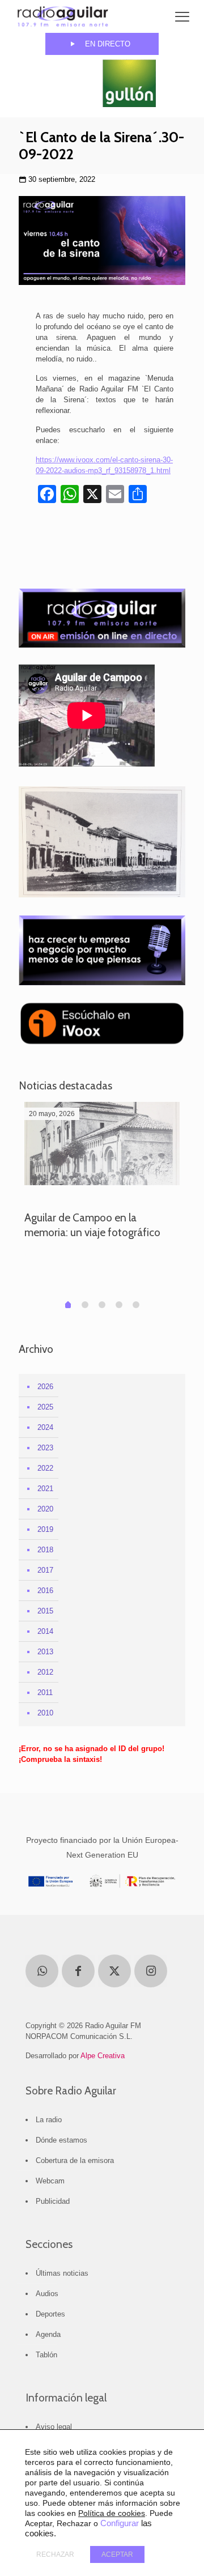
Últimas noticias (62, 2273)
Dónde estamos (61, 2140)
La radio (49, 2120)
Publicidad (53, 2201)
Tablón (46, 2355)
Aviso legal (54, 2427)
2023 (45, 1448)
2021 (45, 1489)
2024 (45, 1427)
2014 (45, 1631)
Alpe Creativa (103, 2056)
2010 (45, 1713)
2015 (45, 1611)
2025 (45, 1407)
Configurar (120, 2523)
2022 (45, 1468)
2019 (45, 1529)
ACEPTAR (117, 2554)
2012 (45, 1672)
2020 (45, 1509)
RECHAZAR (55, 2554)
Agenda (48, 2334)
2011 (45, 1693)
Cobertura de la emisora (75, 2160)
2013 (45, 1652)
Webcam (50, 2181)
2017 (45, 1570)
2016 (45, 1591)
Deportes (50, 2314)
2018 (45, 1550)
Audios (47, 2294)
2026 (45, 1387)
